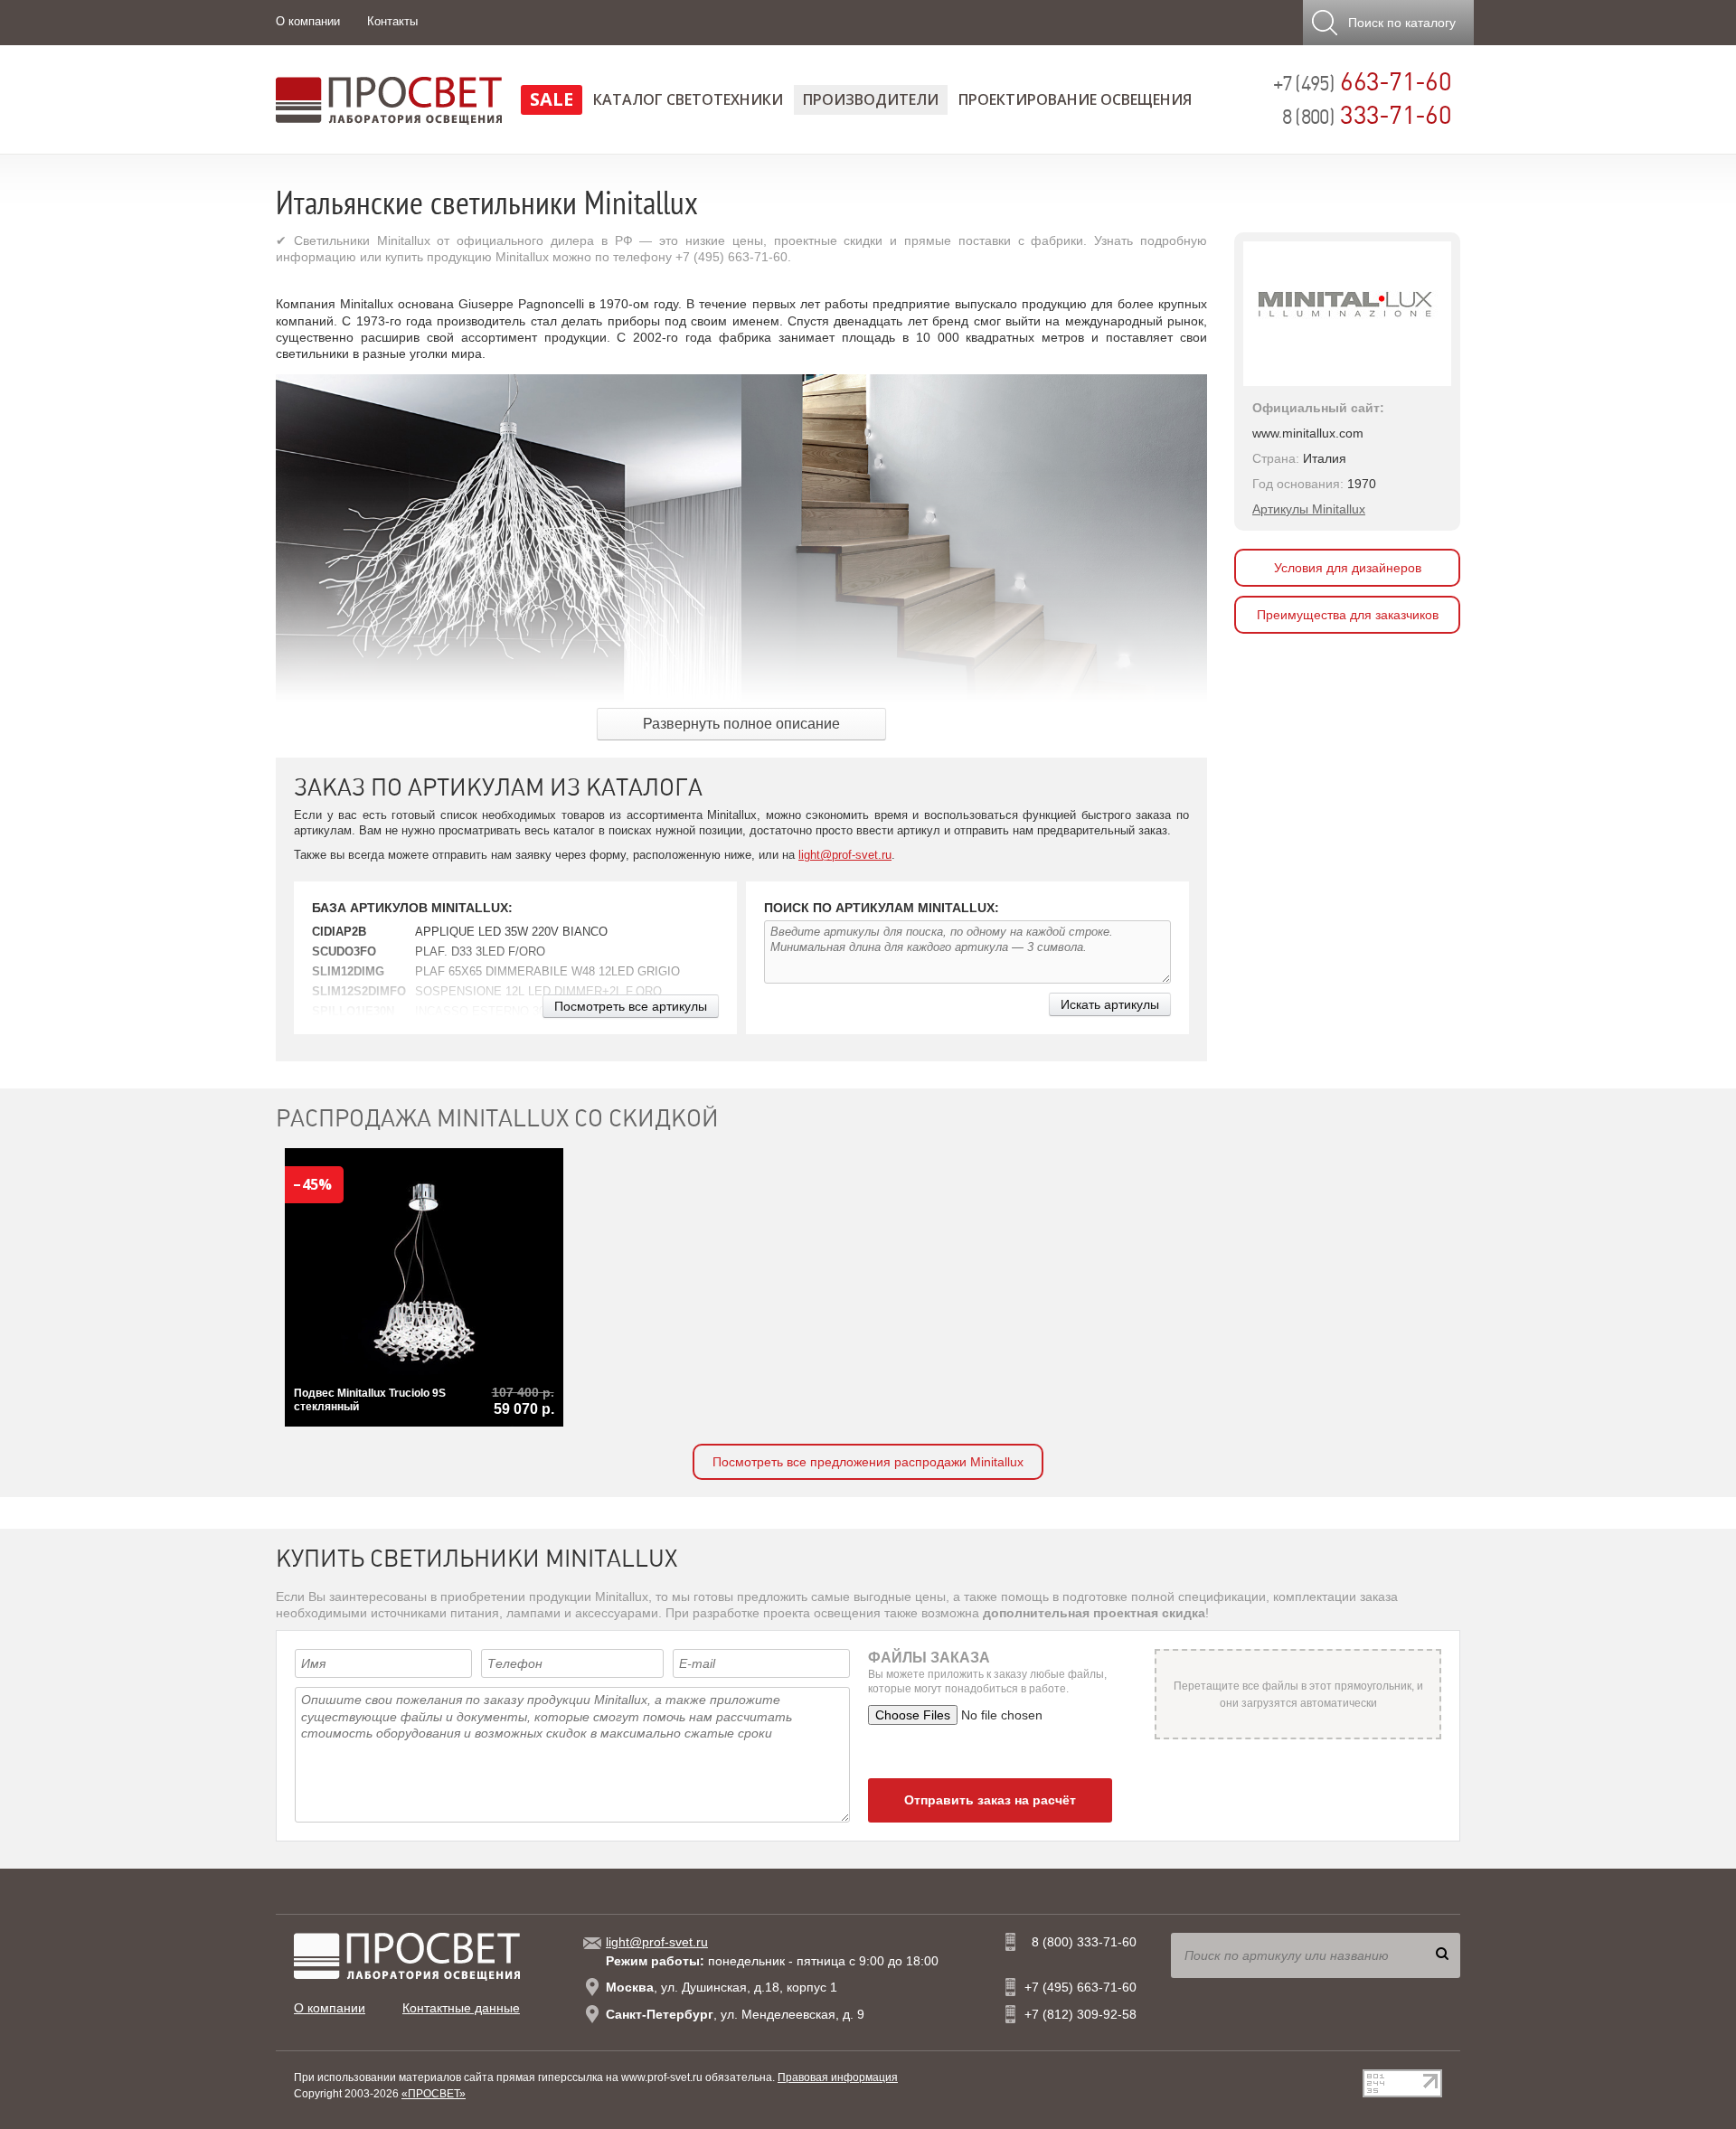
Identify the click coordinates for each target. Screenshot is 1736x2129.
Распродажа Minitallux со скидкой (497, 1118)
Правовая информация (838, 2077)
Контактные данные (461, 2008)
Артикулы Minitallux (1309, 509)
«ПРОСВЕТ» (434, 2094)
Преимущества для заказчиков (1348, 615)
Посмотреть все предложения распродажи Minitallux (868, 1462)
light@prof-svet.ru (845, 855)
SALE (552, 99)
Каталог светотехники (688, 99)
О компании (308, 21)
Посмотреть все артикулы (631, 1006)
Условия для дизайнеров (1348, 568)
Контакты (392, 21)
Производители (871, 99)
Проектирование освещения (1075, 99)
